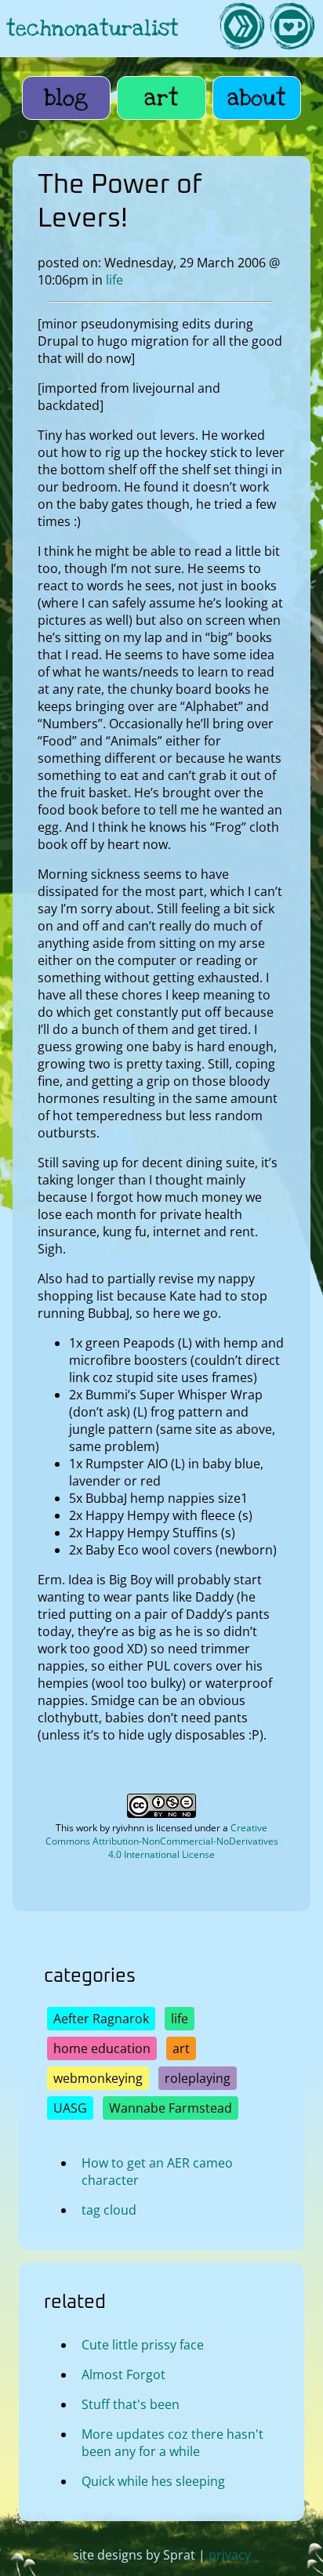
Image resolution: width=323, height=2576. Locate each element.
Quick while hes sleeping (153, 2481)
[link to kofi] (292, 29)
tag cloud (109, 2210)
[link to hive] (241, 29)
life (114, 280)
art (161, 98)
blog (66, 98)
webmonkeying (98, 2078)
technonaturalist (93, 29)
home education (102, 2048)
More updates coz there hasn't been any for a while (172, 2443)
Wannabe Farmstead (171, 2108)
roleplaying (198, 2078)
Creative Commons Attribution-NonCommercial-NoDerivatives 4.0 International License (162, 1841)
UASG (70, 2108)
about (257, 98)
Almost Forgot (123, 2375)
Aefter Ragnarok (101, 2019)
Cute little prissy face (143, 2345)
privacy (230, 2555)
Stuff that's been (131, 2404)
